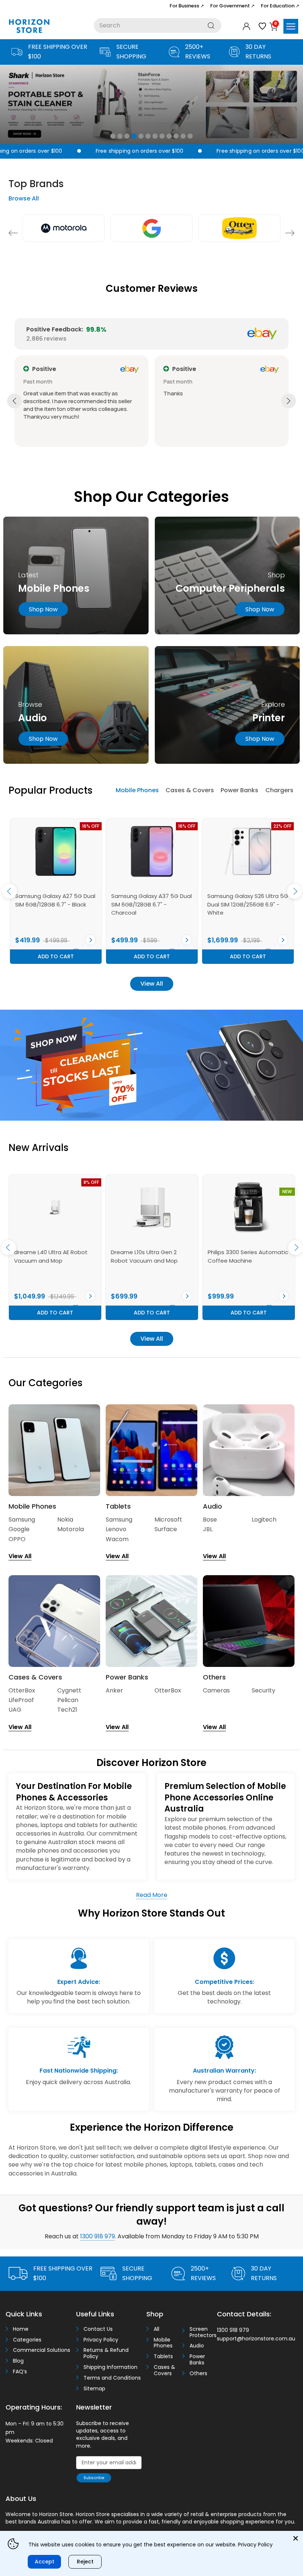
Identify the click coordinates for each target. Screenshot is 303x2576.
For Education (280, 6)
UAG (15, 1710)
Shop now (43, 609)
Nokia (65, 1520)
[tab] (137, 791)
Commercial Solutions (42, 2350)
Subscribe (94, 2478)
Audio (197, 2346)
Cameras (216, 1690)
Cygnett (69, 1690)
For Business (187, 6)
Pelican (68, 1700)
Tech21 (67, 1710)
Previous (13, 233)
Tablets (163, 2356)
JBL (208, 1529)
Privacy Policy (101, 2340)
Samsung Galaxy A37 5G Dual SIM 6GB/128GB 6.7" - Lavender (248, 904)
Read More (152, 1895)
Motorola (71, 1529)
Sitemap (94, 2389)
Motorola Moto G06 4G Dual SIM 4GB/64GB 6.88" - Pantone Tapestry (149, 904)
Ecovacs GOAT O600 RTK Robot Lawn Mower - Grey (146, 1256)
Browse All (24, 198)
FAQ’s (20, 2372)
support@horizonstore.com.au (256, 2339)
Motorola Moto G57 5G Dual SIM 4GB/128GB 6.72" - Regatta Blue (53, 904)
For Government (232, 6)
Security (263, 1690)
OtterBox (22, 1690)
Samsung (22, 1520)
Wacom (117, 1539)
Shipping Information (110, 2367)
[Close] (296, 2538)
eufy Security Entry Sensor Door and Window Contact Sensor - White (244, 1260)
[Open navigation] (291, 26)
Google (19, 1529)
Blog (18, 2361)
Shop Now (260, 609)
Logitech (264, 1520)
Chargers (279, 790)
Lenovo (116, 1529)
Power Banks (239, 790)
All (156, 2329)
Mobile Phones (137, 790)
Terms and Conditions (112, 2378)
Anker (114, 1690)
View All (152, 984)
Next (290, 233)
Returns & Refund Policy (106, 2353)
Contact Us (98, 2329)
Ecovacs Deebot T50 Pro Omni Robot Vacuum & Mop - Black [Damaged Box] (54, 1260)
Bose (210, 1520)
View (91, 940)
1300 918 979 (98, 2236)
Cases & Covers (190, 790)
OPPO (17, 1539)
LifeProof (21, 1700)
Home (21, 2329)
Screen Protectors (201, 2332)
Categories (27, 2340)
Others (198, 2374)
